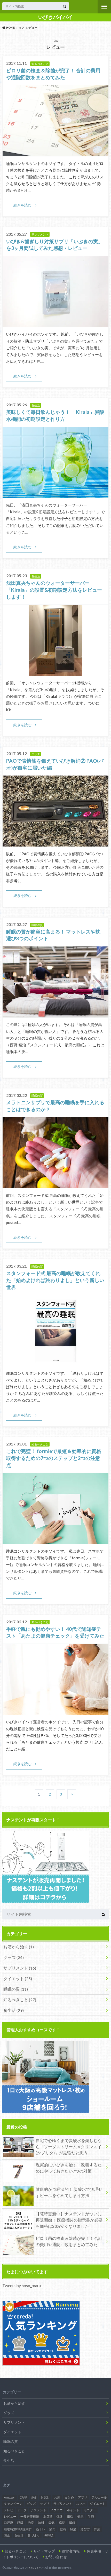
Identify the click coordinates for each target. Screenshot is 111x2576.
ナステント (38, 2510)
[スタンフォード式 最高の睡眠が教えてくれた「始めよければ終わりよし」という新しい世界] (56, 1363)
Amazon (10, 2497)
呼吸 (20, 2523)
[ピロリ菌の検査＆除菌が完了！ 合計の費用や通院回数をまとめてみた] (56, 153)
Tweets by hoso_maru (22, 2285)
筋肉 (52, 2529)
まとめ (69, 2497)
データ (22, 2510)
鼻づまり (34, 2535)
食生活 (14, 2010)
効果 (81, 2516)
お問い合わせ (56, 2557)
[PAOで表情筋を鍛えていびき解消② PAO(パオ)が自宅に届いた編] (56, 843)
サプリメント (20, 1968)
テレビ (9, 2510)
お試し (45, 2497)
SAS (34, 2497)
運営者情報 (71, 2551)
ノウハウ (57, 2510)
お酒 (57, 2497)
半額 (91, 2516)
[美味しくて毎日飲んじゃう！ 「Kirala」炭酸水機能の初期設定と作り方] (56, 495)
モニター (90, 2510)
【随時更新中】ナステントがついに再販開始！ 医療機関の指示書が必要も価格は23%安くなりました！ (69, 2220)
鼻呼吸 (49, 2535)
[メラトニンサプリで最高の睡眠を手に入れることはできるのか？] (56, 1185)
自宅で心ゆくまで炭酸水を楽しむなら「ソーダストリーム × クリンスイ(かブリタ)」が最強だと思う (69, 2147)
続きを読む (22, 205)
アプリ (83, 2497)
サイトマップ (44, 2551)
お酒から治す (19, 1947)
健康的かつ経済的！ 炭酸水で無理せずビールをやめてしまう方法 (69, 2192)
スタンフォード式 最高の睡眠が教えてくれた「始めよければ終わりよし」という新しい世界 (55, 1280)
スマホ (81, 2504)
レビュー (10, 2516)
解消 (73, 2529)
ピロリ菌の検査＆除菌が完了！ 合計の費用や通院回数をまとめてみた (69, 2241)
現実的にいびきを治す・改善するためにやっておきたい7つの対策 (69, 2168)
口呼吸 (9, 2523)
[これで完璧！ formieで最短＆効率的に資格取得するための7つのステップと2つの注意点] (56, 1541)
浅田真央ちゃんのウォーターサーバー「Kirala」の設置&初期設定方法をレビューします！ (54, 590)
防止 (7, 2535)
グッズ (14, 1957)
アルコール (99, 2497)
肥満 (63, 2529)
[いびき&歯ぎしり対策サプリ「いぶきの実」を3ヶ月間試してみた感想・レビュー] (56, 324)
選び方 (85, 2529)
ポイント (73, 2510)
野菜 (97, 2529)
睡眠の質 (16, 1989)
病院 (62, 2523)
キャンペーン (13, 2504)
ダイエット (18, 1978)
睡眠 (72, 2523)
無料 (41, 2523)
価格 (70, 2516)
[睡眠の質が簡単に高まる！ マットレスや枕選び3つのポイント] (56, 1014)
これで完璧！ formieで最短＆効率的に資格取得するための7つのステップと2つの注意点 (54, 1458)
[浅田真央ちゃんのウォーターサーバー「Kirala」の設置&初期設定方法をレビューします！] (56, 672)
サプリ (45, 2504)
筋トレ (41, 2529)
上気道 (48, 2516)
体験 (60, 2516)
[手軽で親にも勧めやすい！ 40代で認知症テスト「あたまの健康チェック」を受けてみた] (56, 1712)
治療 (31, 2523)
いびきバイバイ (55, 17)
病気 (51, 2523)
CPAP (23, 2497)
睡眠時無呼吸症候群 (18, 2529)
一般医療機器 (30, 2516)
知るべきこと (20, 2000)
